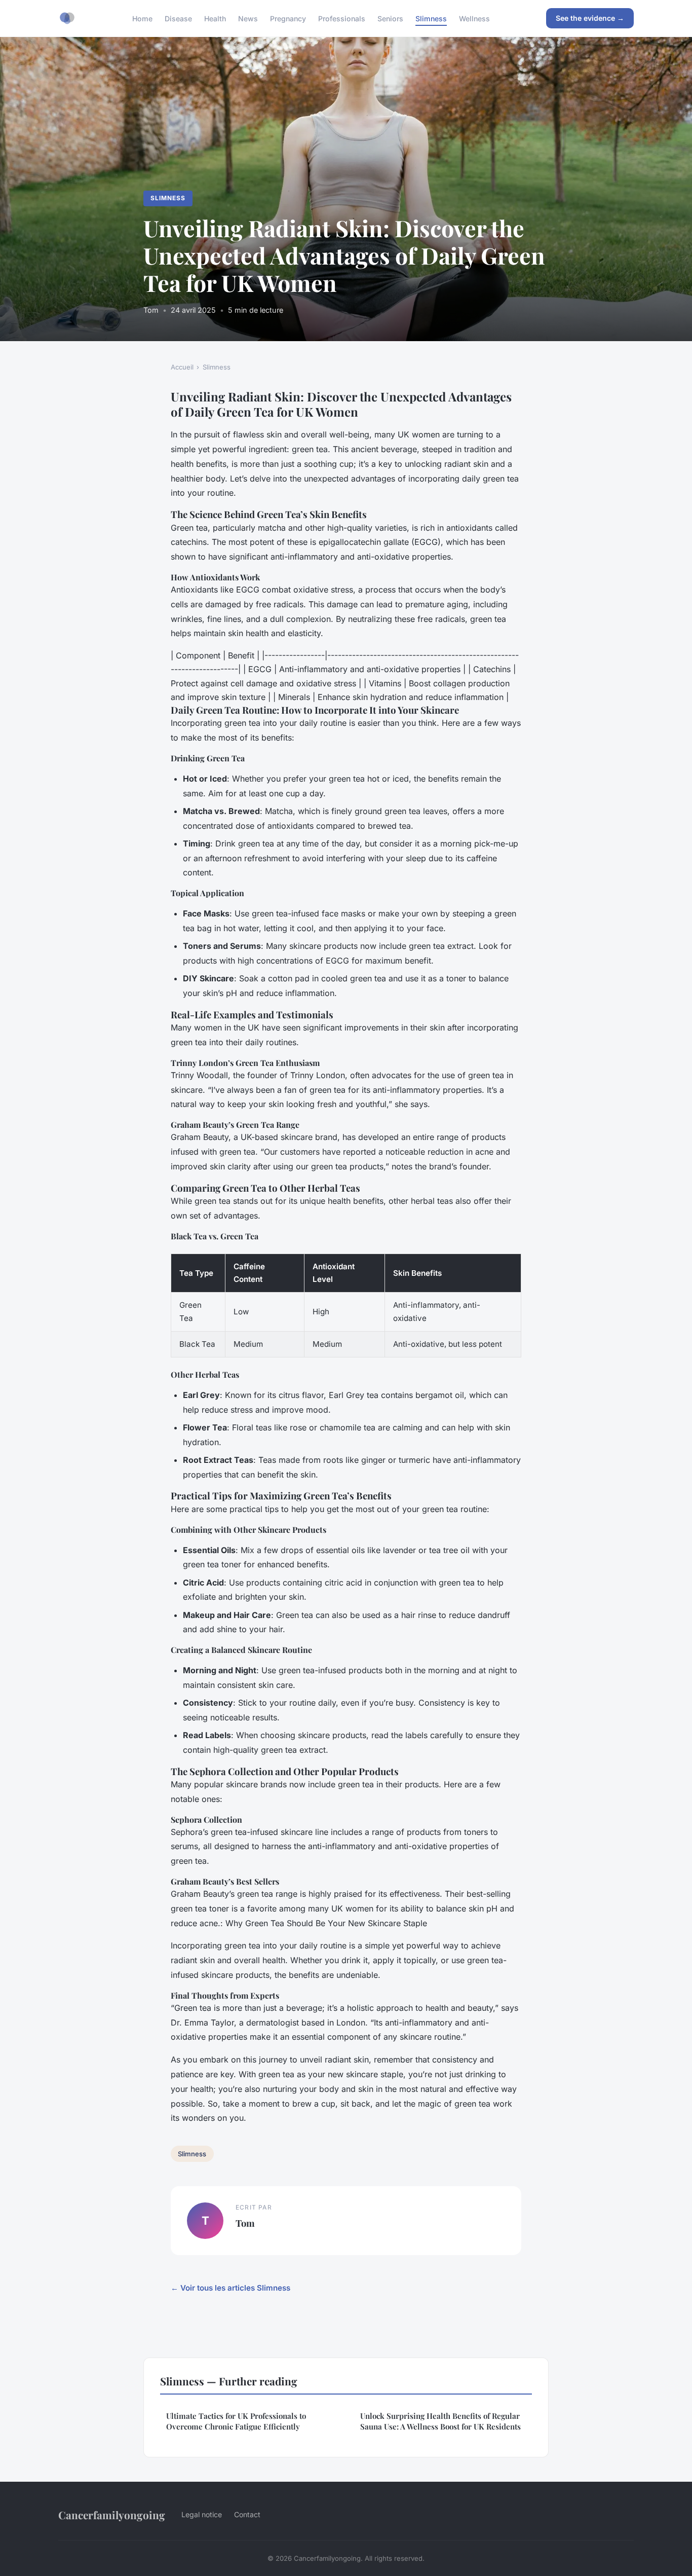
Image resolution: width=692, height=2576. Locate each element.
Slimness (431, 18)
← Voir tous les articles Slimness (230, 2288)
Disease (178, 18)
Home (142, 18)
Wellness (474, 18)
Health (215, 18)
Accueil (182, 367)
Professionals (342, 18)
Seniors (390, 18)
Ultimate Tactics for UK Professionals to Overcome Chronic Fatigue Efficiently (236, 2421)
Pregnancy (288, 18)
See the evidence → (590, 18)
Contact (247, 2514)
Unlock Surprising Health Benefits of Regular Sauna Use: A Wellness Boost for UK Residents (440, 2421)
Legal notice (202, 2514)
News (248, 18)
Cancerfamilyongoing (112, 2515)
